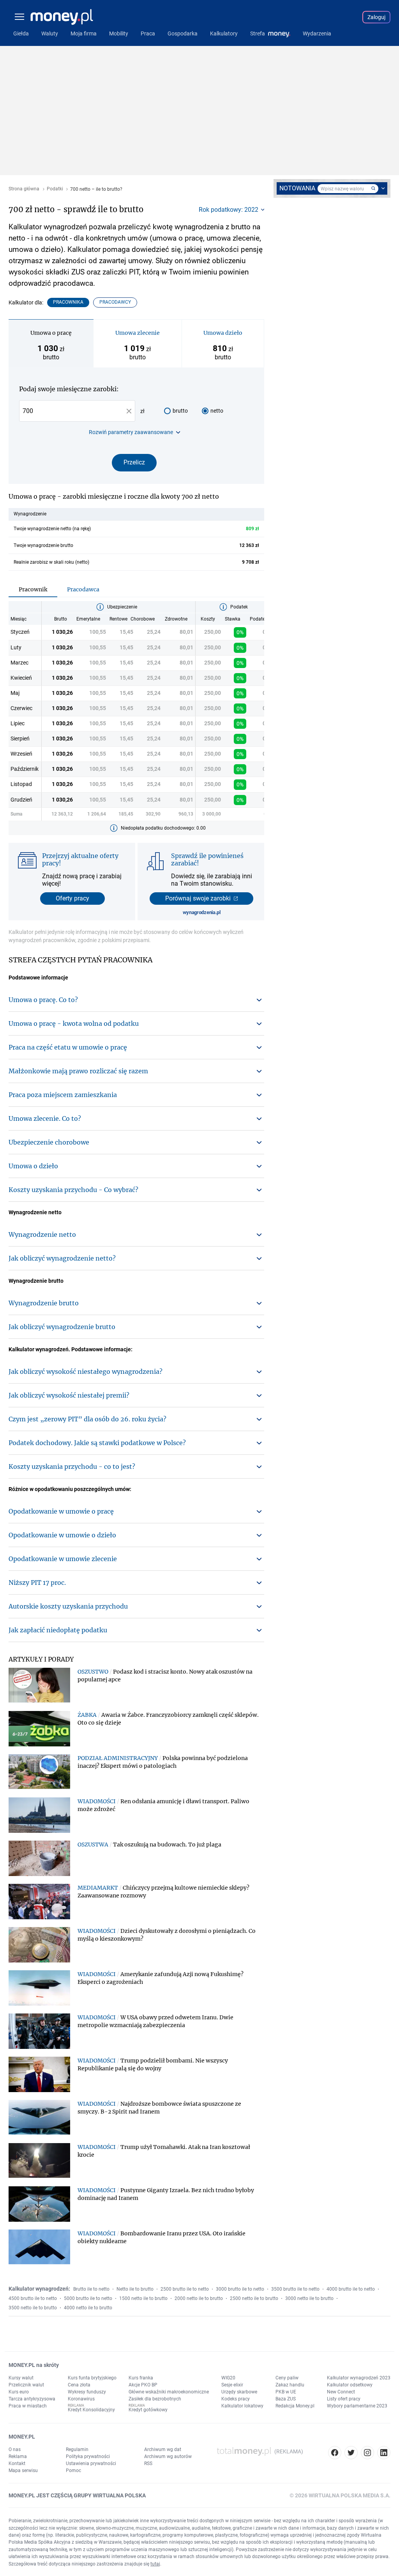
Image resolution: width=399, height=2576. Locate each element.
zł (142, 411)
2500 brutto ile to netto (185, 2289)
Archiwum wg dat (163, 2449)
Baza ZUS (286, 2399)
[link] (171, 1676)
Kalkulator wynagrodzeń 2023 (359, 2378)
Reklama (18, 2456)
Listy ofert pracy (344, 2399)
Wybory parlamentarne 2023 (357, 2406)
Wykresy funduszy (87, 2392)
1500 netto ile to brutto (143, 2298)
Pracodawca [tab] (83, 589)
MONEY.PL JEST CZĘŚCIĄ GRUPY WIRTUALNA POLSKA (77, 2495)
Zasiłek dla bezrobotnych (155, 2399)
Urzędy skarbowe (239, 2392)
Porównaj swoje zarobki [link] (198, 898)
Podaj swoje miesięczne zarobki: (69, 389)
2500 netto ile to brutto (254, 2298)
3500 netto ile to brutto (33, 2308)
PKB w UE (286, 2392)
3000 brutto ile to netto (240, 2289)
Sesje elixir (232, 2385)
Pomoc (73, 2470)
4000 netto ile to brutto (88, 2308)
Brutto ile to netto (91, 2289)
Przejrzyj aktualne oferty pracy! (80, 859)
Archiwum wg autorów (168, 2456)
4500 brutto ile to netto (33, 2298)
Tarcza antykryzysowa (32, 2399)
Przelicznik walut (26, 2385)
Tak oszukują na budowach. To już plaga (167, 1845)
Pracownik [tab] (33, 589)
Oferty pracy (72, 898)
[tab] (51, 343)
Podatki (55, 189)
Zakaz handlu (290, 2385)
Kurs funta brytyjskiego (92, 2378)
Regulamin (77, 2449)
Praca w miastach (28, 2406)
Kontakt (17, 2463)
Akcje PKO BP (143, 2385)
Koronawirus (81, 2399)
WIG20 (228, 2378)
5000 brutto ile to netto (88, 2298)
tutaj (155, 2564)
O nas (15, 2449)
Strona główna (24, 189)
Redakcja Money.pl (295, 2406)
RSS (148, 2463)
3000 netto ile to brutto (309, 2298)
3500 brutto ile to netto (295, 2289)
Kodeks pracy (236, 2399)
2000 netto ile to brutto (199, 2298)
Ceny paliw (287, 2378)
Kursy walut (21, 2378)
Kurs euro (19, 2392)
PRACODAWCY (115, 302)
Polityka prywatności (88, 2456)
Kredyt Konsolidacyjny (91, 2410)
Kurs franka (141, 2378)
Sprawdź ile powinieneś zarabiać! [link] (207, 859)
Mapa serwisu (23, 2470)
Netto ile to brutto (135, 2289)
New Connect (341, 2392)
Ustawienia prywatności (91, 2463)
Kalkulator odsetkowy (350, 2385)
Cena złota (79, 2385)
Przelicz (134, 462)
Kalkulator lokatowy (242, 2406)
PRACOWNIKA (68, 302)
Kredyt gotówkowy (148, 2410)
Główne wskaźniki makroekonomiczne (169, 2392)
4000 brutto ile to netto (351, 2289)
